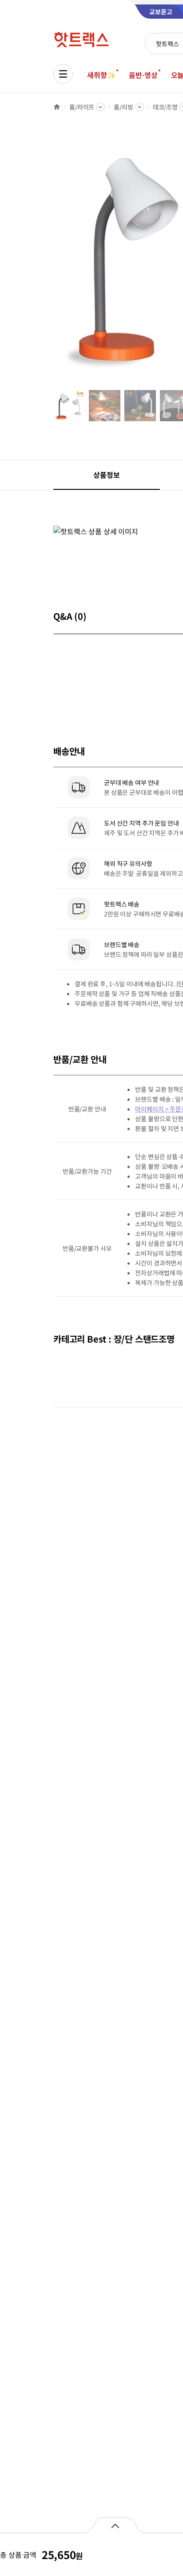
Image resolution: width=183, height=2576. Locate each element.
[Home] (57, 107)
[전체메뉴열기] (63, 74)
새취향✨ (101, 75)
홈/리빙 (123, 107)
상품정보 (106, 475)
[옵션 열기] (115, 2525)
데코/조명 (165, 107)
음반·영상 (143, 75)
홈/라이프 (82, 107)
